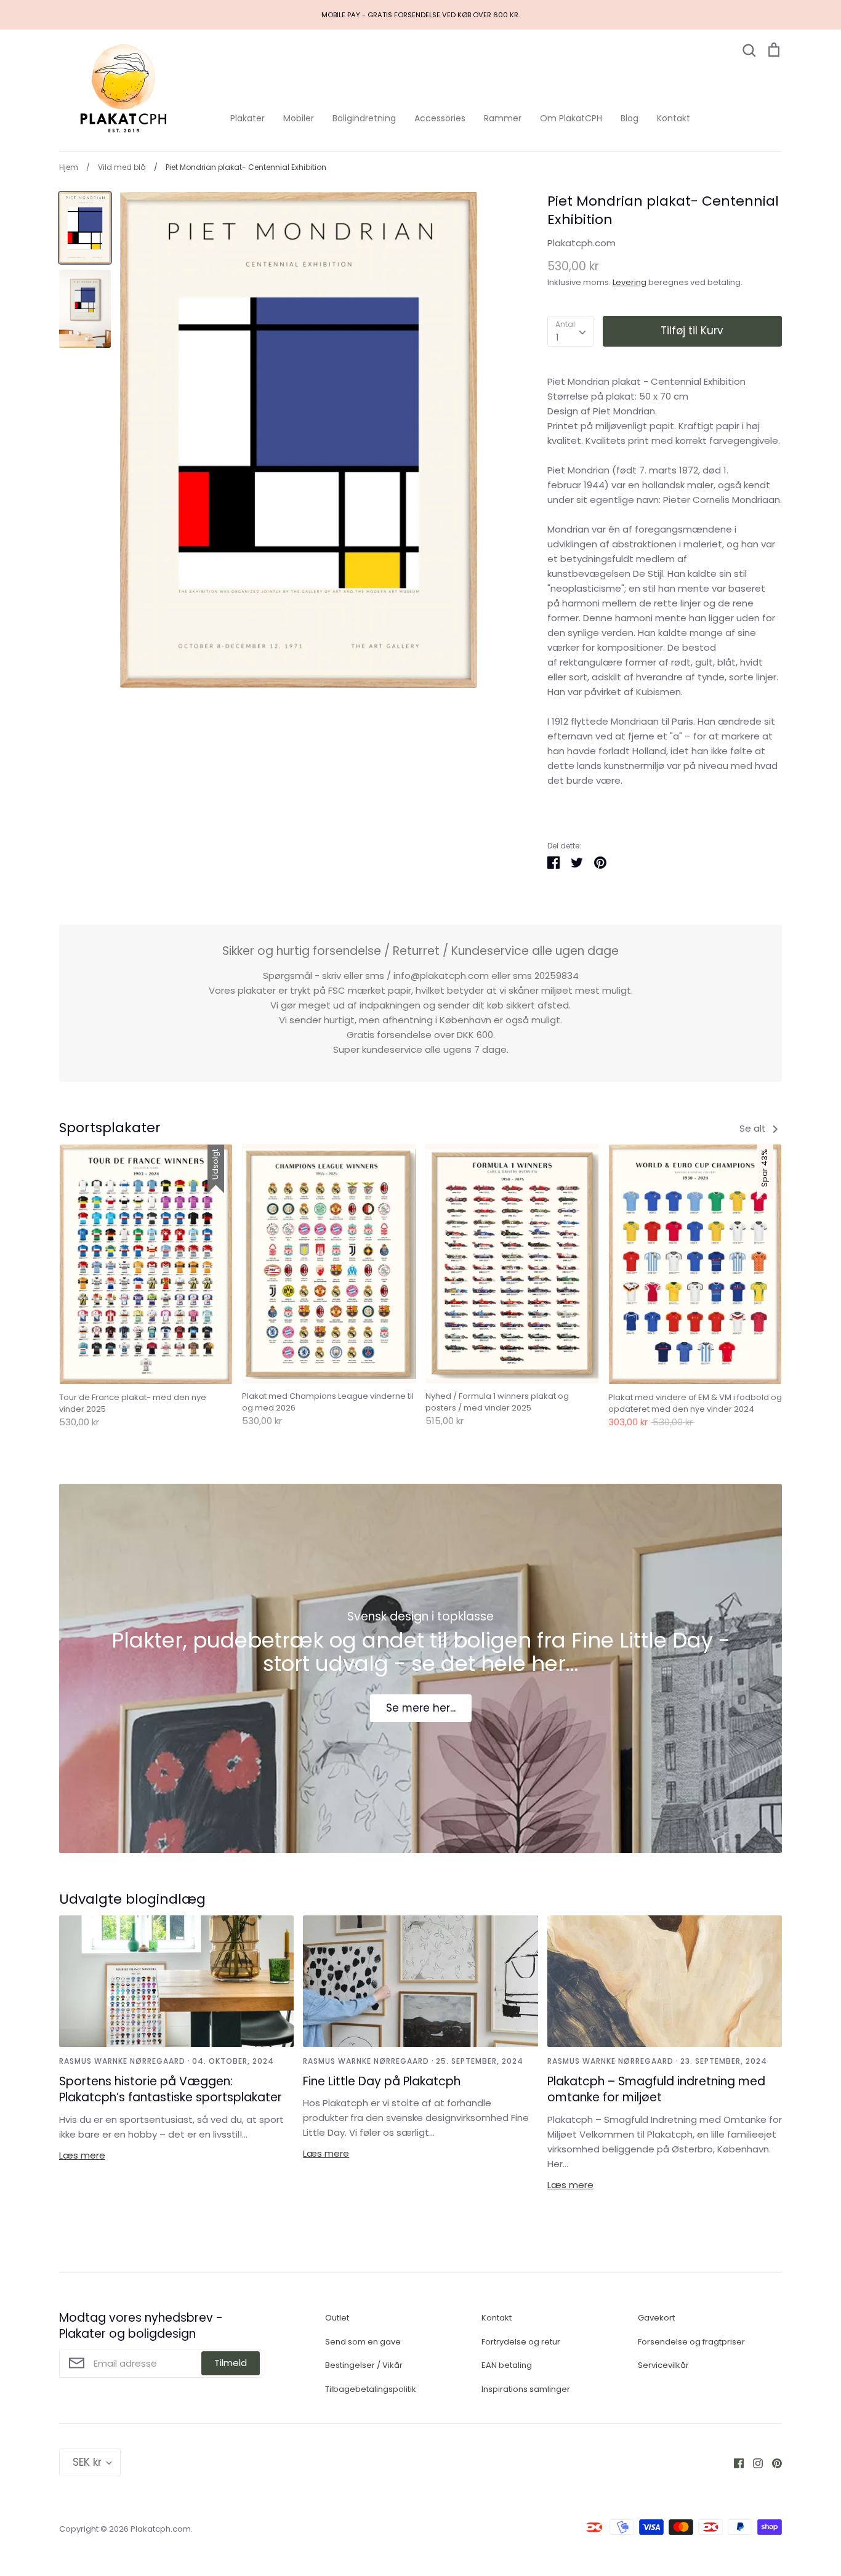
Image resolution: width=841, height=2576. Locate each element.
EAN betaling (507, 2365)
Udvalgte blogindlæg (132, 1899)
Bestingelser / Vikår (364, 2365)
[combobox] (570, 331)
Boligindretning (364, 118)
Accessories (440, 118)
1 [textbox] (557, 337)
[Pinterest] (772, 2462)
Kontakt (674, 118)
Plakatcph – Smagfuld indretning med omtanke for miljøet (656, 2090)
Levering (630, 282)
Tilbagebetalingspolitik (371, 2389)
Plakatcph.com (581, 243)
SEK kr (87, 2462)
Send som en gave (363, 2342)
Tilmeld (231, 2363)
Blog (630, 118)
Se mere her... (421, 1708)
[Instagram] (753, 2462)
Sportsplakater (110, 1128)
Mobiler (299, 118)
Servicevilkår (663, 2365)
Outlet (337, 2318)
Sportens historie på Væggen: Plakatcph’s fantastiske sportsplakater (171, 2090)
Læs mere (82, 2155)
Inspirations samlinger (526, 2389)
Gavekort (656, 2318)
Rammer (503, 118)
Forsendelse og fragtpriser (691, 2342)
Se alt (754, 1128)
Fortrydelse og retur (521, 2342)
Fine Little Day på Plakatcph (382, 2081)
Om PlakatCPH (571, 118)
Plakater (247, 118)
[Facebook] (734, 2462)
